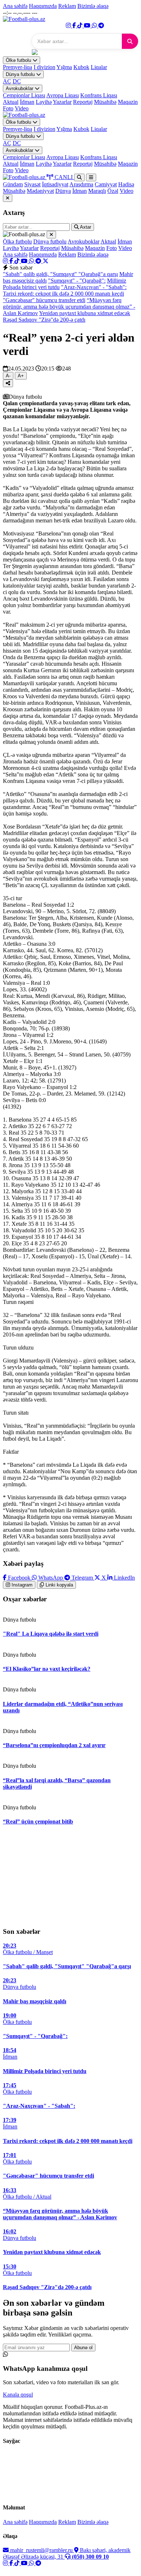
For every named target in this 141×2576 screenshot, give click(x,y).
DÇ (17, 81)
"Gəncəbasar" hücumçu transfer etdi (44, 300)
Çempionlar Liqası (24, 95)
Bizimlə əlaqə (93, 6)
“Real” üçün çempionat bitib (38, 1821)
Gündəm (13, 184)
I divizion (44, 67)
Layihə (44, 102)
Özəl (113, 191)
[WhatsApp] (95, 26)
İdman (27, 102)
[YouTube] (88, 26)
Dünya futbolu (21, 74)
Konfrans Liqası (99, 95)
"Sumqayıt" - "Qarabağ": (77, 281)
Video (22, 108)
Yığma (64, 67)
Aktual (11, 102)
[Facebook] (75, 26)
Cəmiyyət (106, 184)
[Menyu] (91, 177)
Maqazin (128, 102)
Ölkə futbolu (19, 60)
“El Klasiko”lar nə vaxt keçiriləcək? (47, 1669)
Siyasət (32, 184)
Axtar (85, 227)
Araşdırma (81, 184)
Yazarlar (62, 102)
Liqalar (99, 67)
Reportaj (83, 102)
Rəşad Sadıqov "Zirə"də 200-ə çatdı (44, 320)
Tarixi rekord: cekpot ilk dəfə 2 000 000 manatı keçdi (63, 294)
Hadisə (126, 184)
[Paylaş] (8, 383)
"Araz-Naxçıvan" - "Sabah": (94, 287)
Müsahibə (105, 102)
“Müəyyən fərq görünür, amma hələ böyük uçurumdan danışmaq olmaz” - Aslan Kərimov (69, 307)
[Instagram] (69, 26)
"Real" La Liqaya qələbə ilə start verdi (51, 1634)
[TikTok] (81, 26)
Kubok (81, 67)
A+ (21, 376)
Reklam (67, 6)
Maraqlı (97, 191)
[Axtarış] (79, 177)
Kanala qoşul (18, 2395)
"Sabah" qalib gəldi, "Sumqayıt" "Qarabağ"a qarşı (60, 274)
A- (8, 376)
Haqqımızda (43, 6)
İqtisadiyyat (55, 184)
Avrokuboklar (20, 88)
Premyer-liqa (18, 67)
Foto (8, 108)
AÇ (7, 81)
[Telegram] (101, 26)
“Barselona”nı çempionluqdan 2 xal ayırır (54, 1745)
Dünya (63, 191)
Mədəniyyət (40, 191)
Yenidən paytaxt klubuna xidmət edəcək (85, 313)
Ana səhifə (15, 6)
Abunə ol (83, 2348)
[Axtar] (130, 41)
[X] (46, 261)
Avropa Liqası (63, 95)
